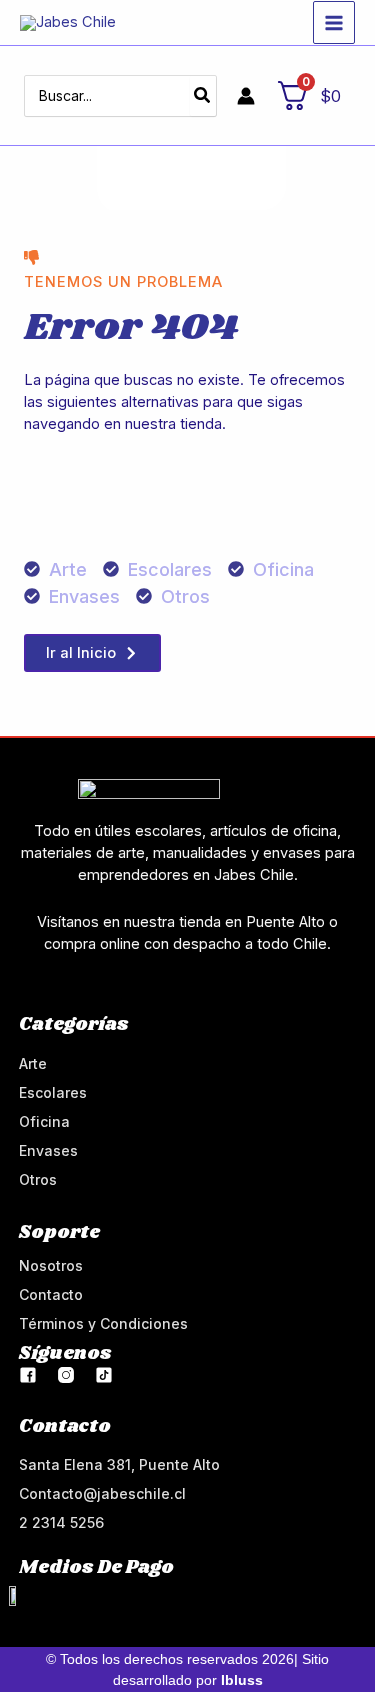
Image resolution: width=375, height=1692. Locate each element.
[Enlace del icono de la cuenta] (246, 96)
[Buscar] (203, 96)
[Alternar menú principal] (334, 22)
